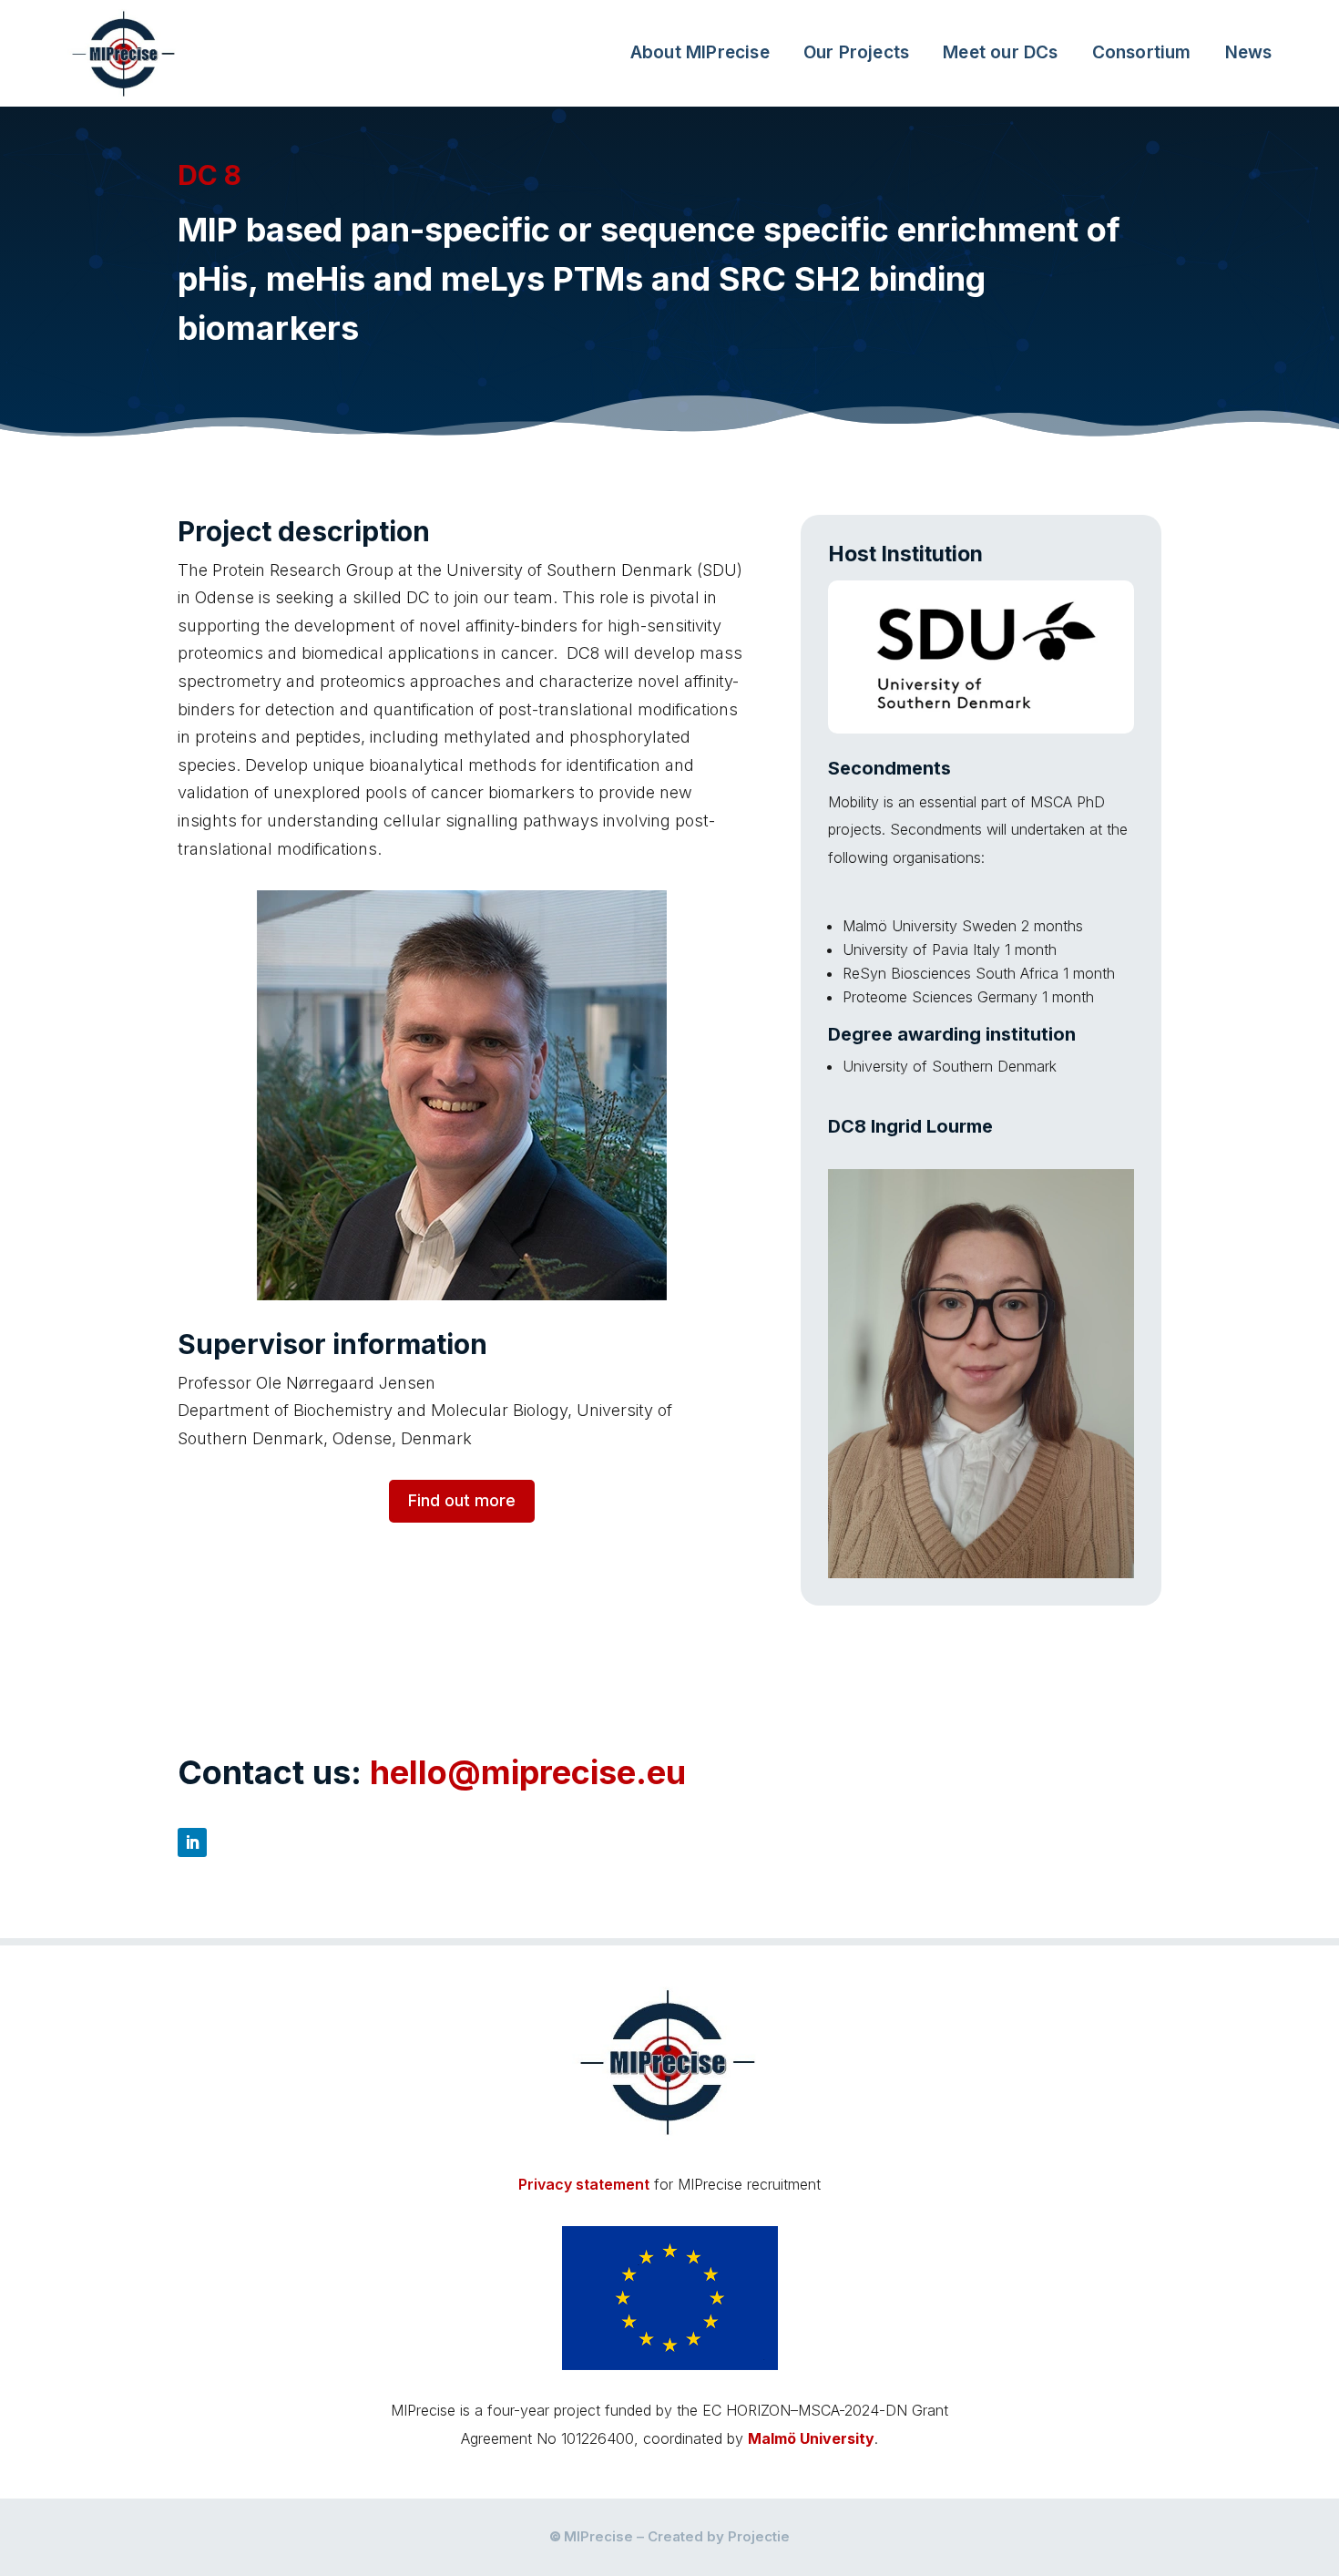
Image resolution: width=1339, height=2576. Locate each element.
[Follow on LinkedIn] (192, 1842)
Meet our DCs (1000, 52)
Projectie (759, 2536)
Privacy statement (584, 2184)
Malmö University (811, 2438)
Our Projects (856, 52)
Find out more (462, 1500)
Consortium (1142, 52)
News (1249, 52)
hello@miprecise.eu (528, 1772)
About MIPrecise (700, 52)
